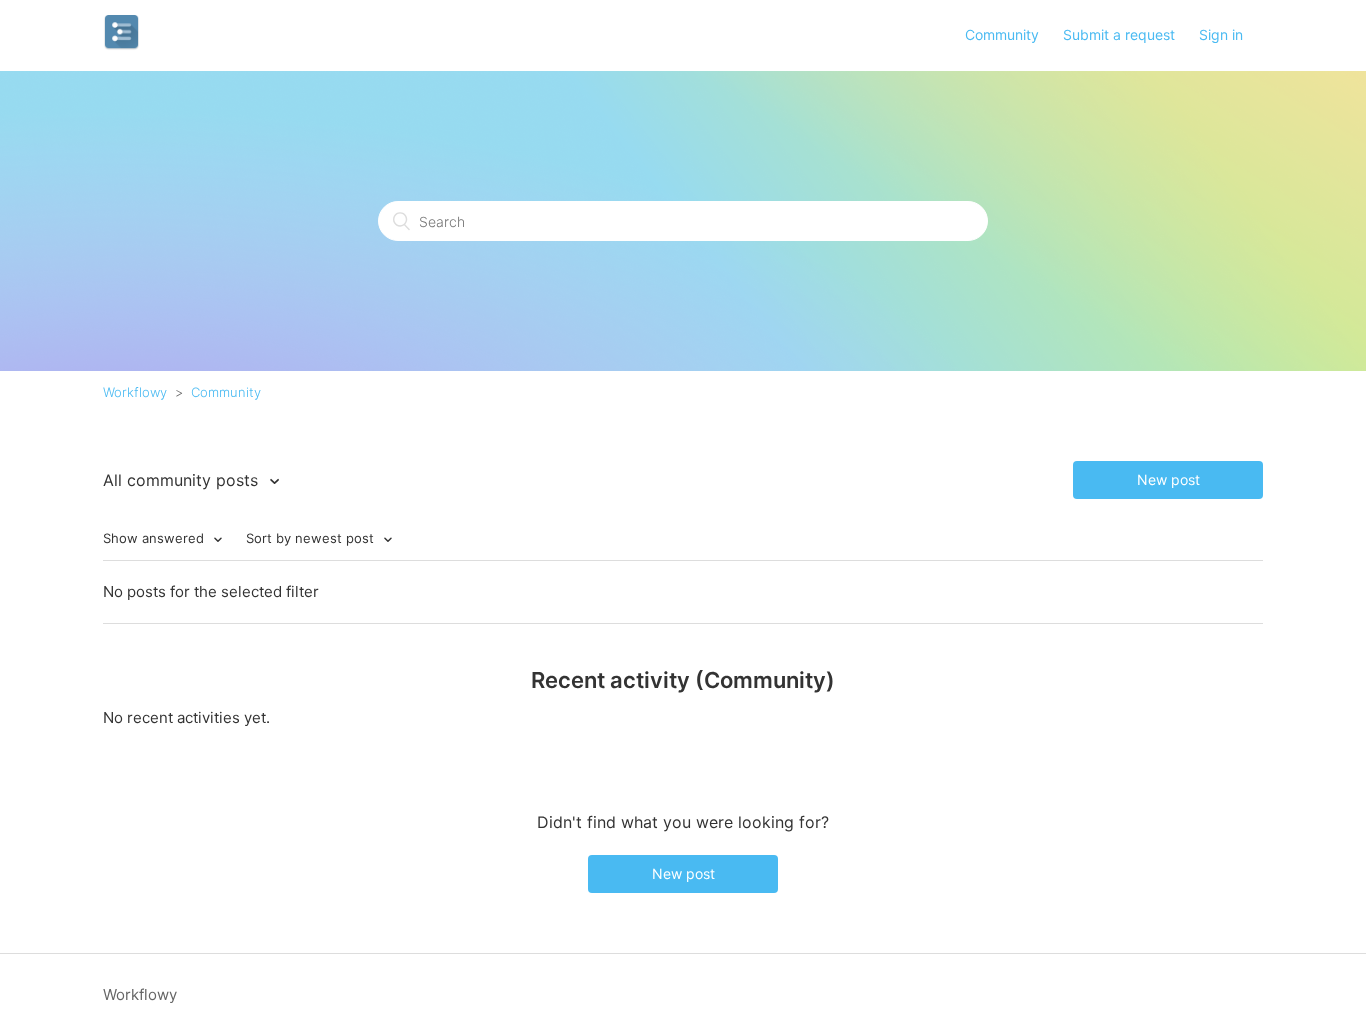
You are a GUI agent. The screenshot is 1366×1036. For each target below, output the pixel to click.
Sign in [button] (1221, 34)
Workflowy (135, 392)
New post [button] (1168, 479)
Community (1002, 34)
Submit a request (1119, 34)
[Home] (121, 45)
